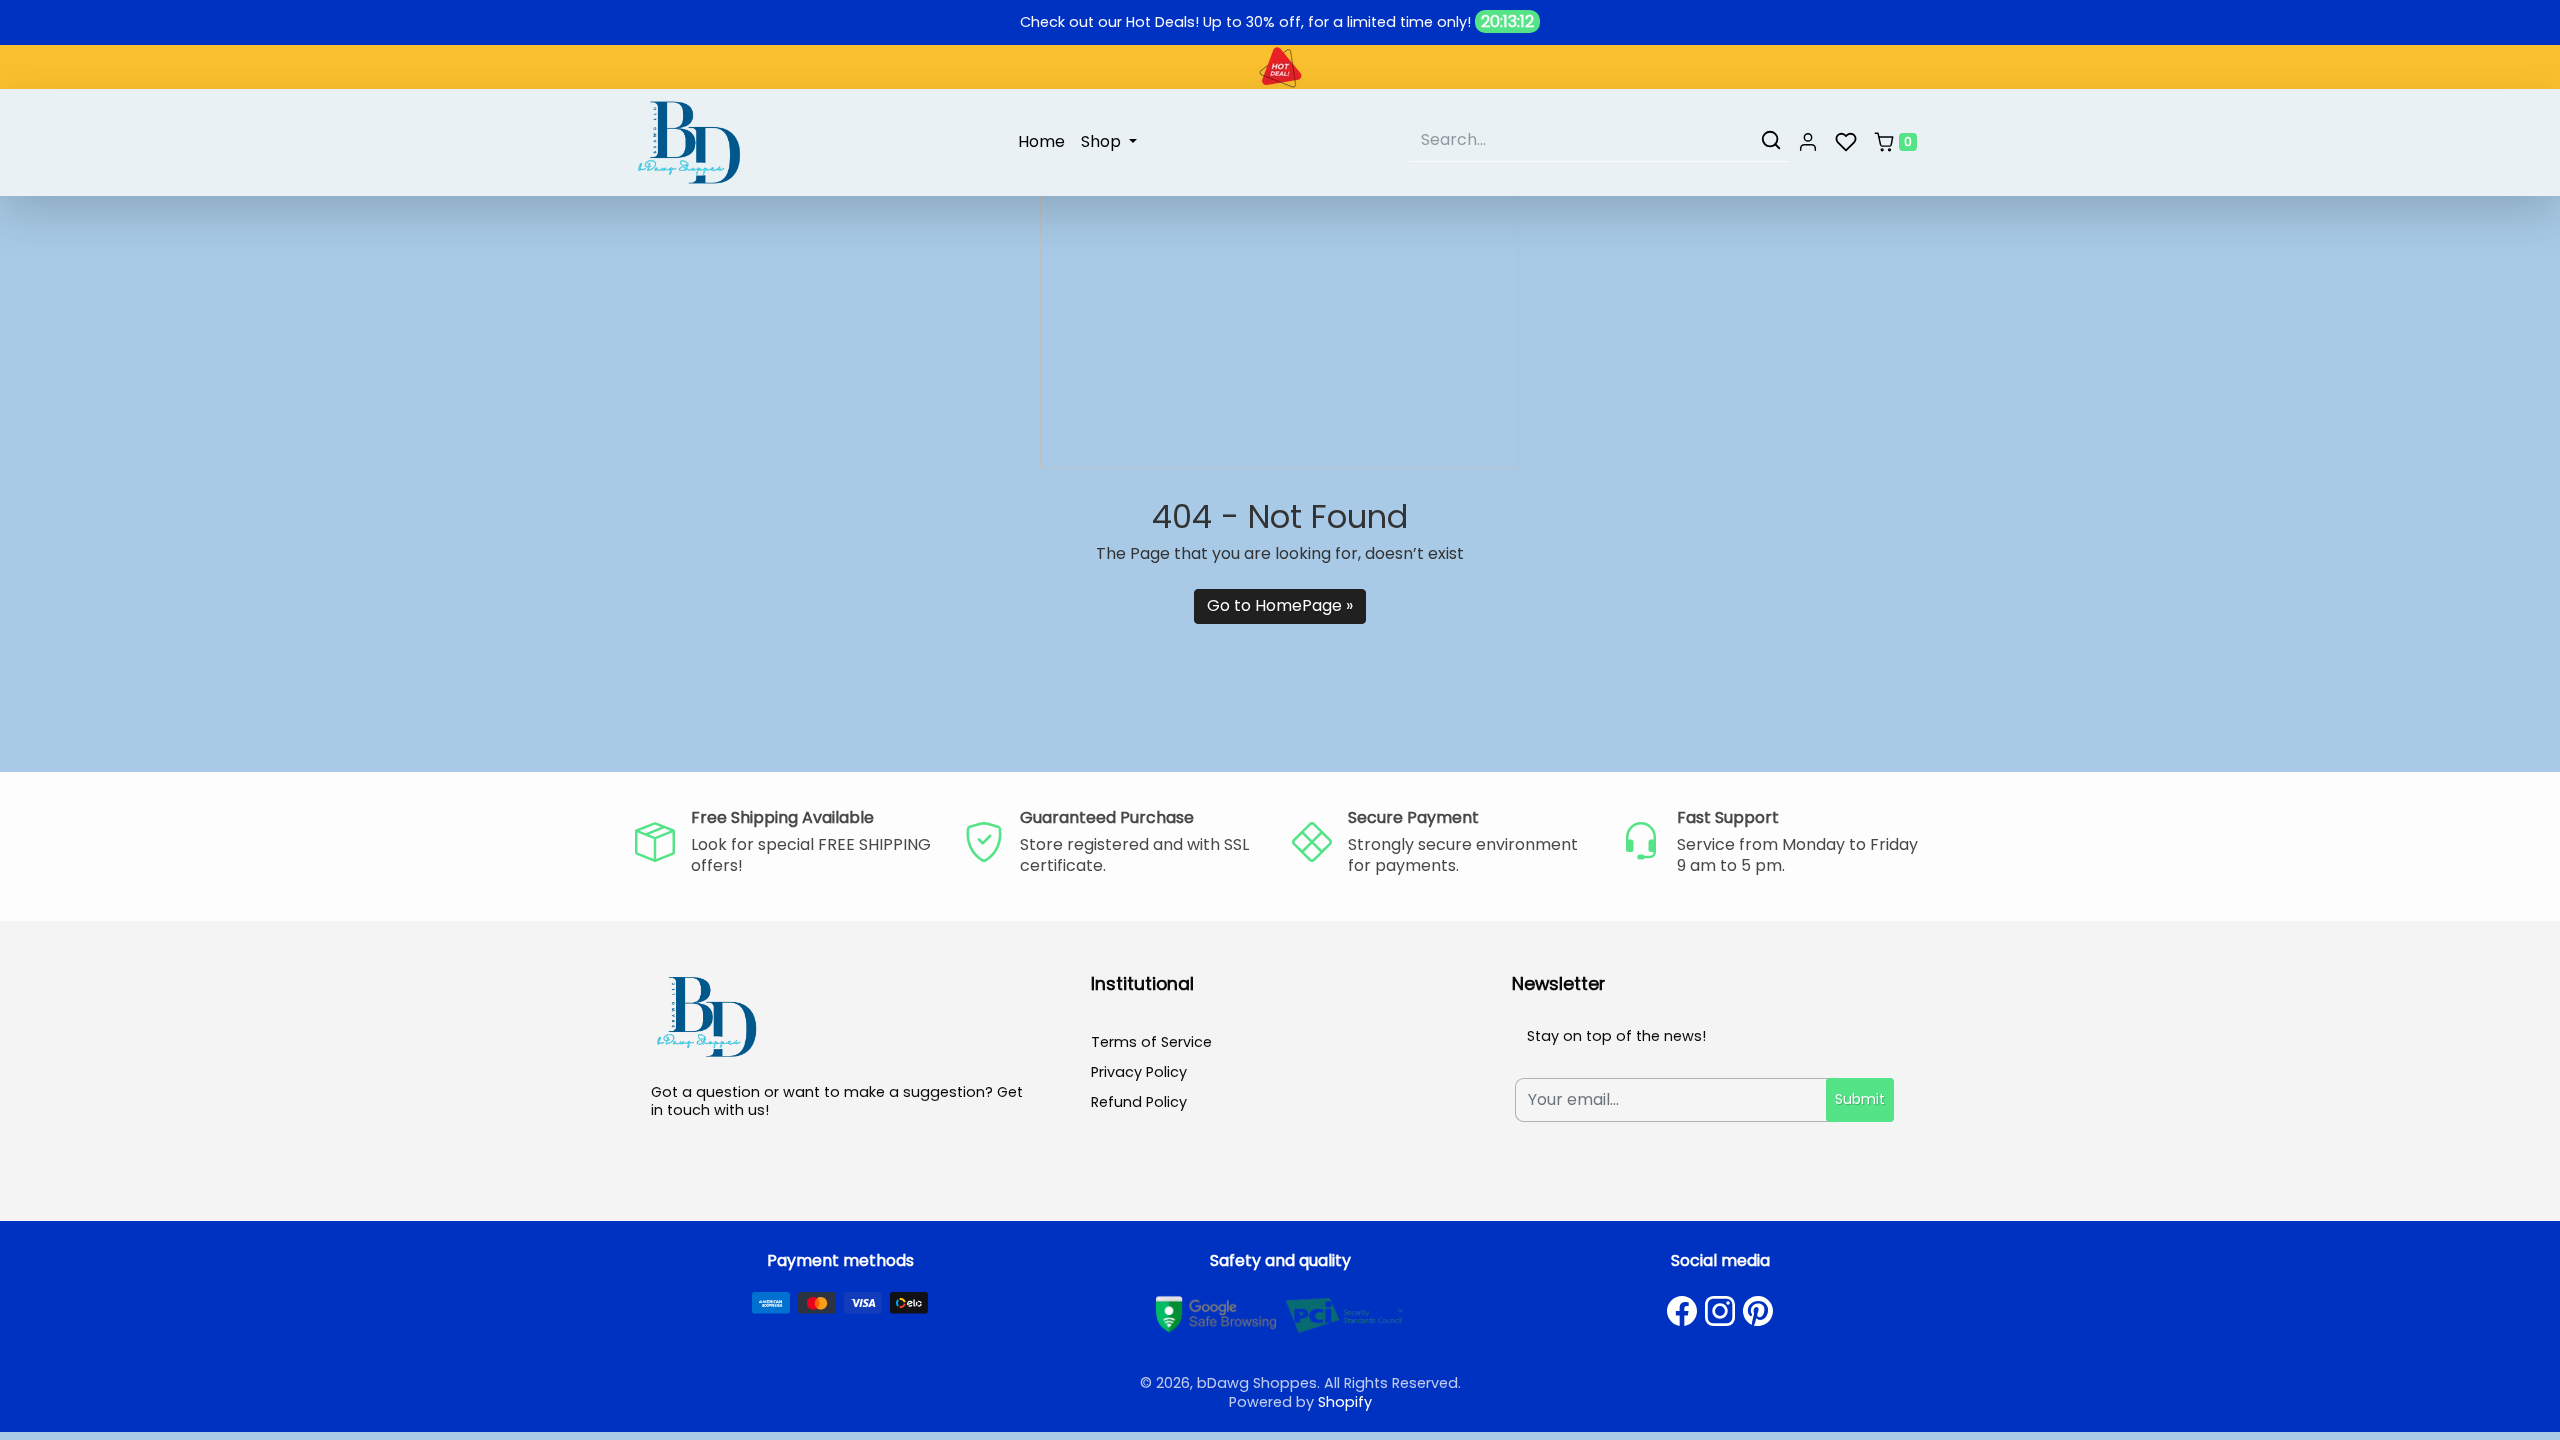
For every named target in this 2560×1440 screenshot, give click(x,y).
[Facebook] (1682, 1311)
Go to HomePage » (1280, 605)
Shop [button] (1103, 141)
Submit (1860, 1099)
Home (1041, 141)
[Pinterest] (1758, 1311)
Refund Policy (1139, 1102)
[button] (1808, 143)
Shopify (1345, 1402)
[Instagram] (1720, 1311)
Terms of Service (1151, 1042)
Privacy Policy (1139, 1072)
